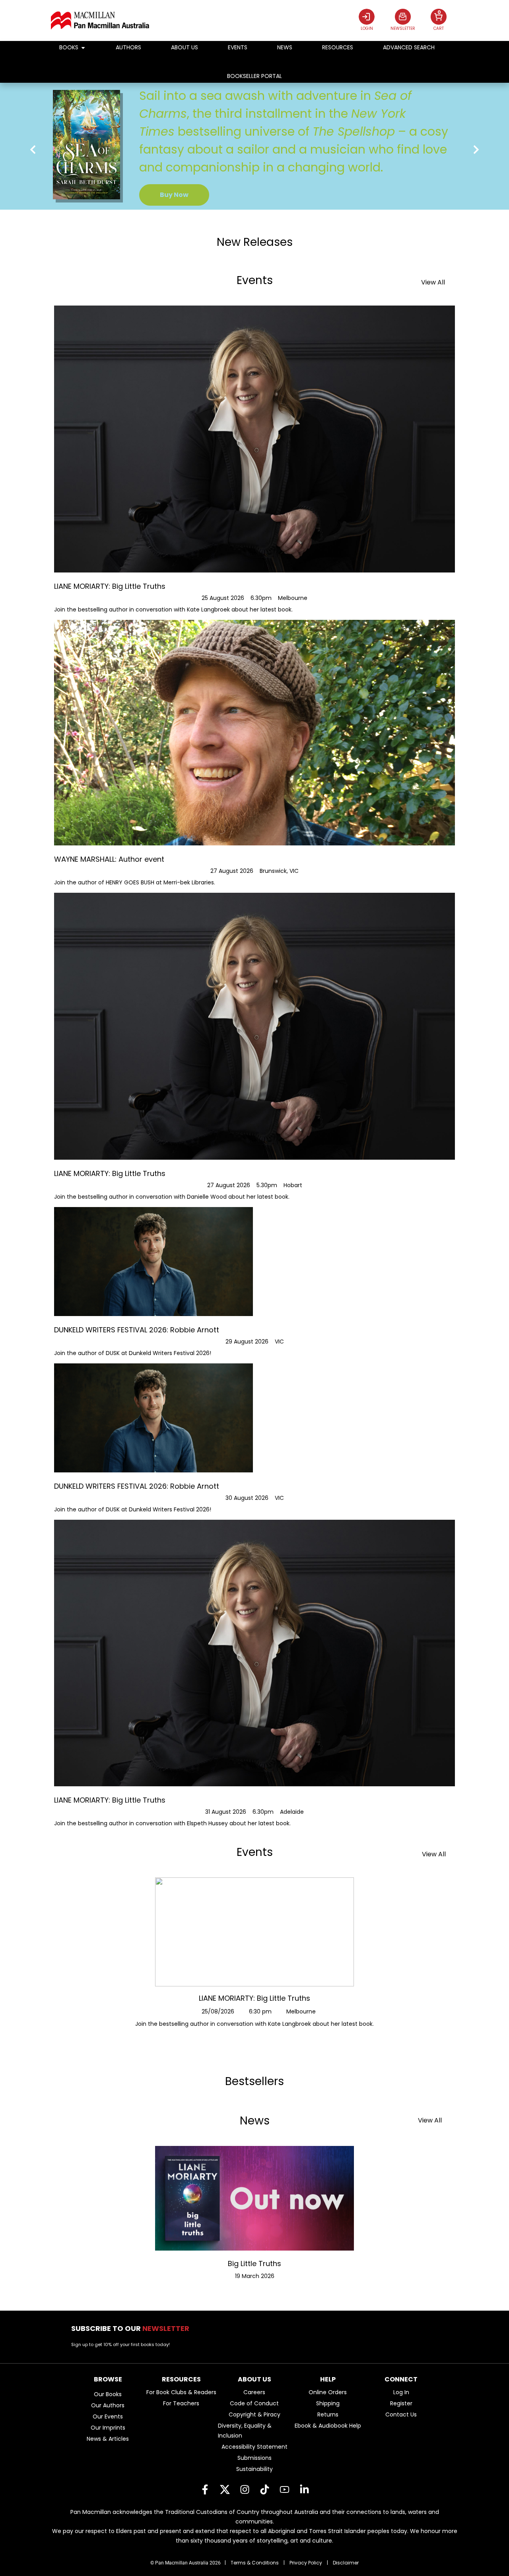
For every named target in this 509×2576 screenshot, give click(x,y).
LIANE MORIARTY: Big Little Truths (254, 1998)
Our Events (108, 2416)
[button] (33, 149)
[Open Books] (83, 48)
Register (401, 2403)
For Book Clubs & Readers (181, 2392)
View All (433, 282)
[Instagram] (245, 2489)
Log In (401, 2392)
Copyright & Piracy (254, 2414)
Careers (254, 2392)
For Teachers (181, 2403)
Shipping (328, 2403)
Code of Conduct (254, 2403)
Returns (328, 2414)
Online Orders (328, 2392)
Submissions (254, 2458)
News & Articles (108, 2439)
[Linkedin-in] (304, 2489)
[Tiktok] (264, 2489)
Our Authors (108, 2405)
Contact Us (401, 2414)
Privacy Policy (306, 2563)
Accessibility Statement (254, 2447)
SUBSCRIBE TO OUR (133, 2328)
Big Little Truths (254, 2263)
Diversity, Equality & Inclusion (245, 2431)
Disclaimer (346, 2563)
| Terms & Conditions (252, 2563)
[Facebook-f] (205, 2489)
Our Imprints (108, 2428)
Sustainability (254, 2469)
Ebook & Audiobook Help (328, 2426)
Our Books (108, 2394)
